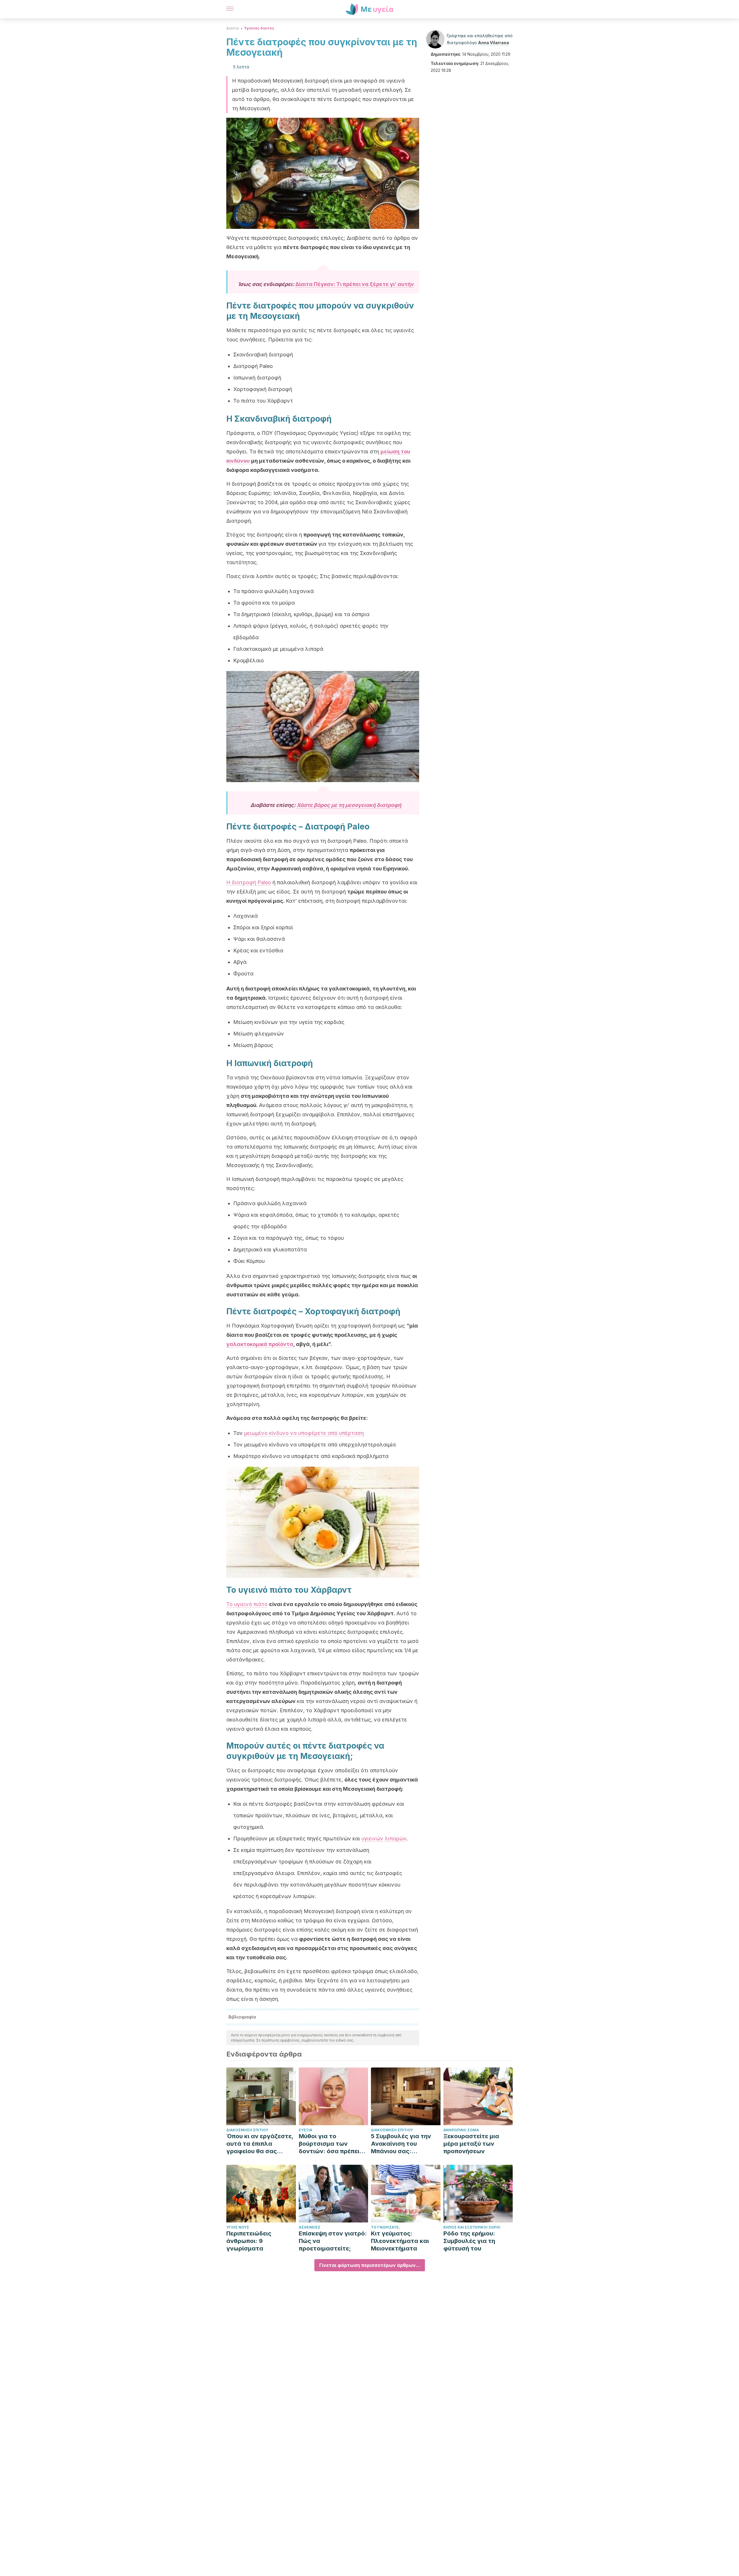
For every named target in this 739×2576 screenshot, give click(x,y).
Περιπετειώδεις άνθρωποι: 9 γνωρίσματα (249, 2241)
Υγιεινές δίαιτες (259, 28)
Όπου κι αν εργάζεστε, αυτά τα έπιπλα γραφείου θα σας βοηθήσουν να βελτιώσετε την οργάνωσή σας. (260, 2144)
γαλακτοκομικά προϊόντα (260, 1344)
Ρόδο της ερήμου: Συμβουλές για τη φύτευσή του (469, 2241)
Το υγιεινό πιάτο (247, 1604)
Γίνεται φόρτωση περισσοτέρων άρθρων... (370, 2265)
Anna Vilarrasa (493, 43)
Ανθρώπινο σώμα (461, 2130)
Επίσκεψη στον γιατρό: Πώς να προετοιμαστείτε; (333, 2241)
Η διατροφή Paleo (249, 882)
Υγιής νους (238, 2227)
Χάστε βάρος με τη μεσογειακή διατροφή (349, 805)
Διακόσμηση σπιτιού (247, 2130)
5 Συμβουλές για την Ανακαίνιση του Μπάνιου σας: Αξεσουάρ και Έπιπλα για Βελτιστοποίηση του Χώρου (403, 2144)
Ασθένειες (310, 2227)
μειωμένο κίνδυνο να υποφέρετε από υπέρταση (304, 1433)
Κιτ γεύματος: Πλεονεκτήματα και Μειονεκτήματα (400, 2241)
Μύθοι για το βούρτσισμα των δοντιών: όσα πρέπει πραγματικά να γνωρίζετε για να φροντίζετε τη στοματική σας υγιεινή (332, 2144)
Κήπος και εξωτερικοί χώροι (472, 2227)
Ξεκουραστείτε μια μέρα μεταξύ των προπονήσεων (471, 2144)
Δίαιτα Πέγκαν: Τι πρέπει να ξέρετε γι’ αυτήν (355, 284)
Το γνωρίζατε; (385, 2227)
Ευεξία (306, 2130)
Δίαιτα (233, 28)
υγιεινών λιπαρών (384, 1838)
